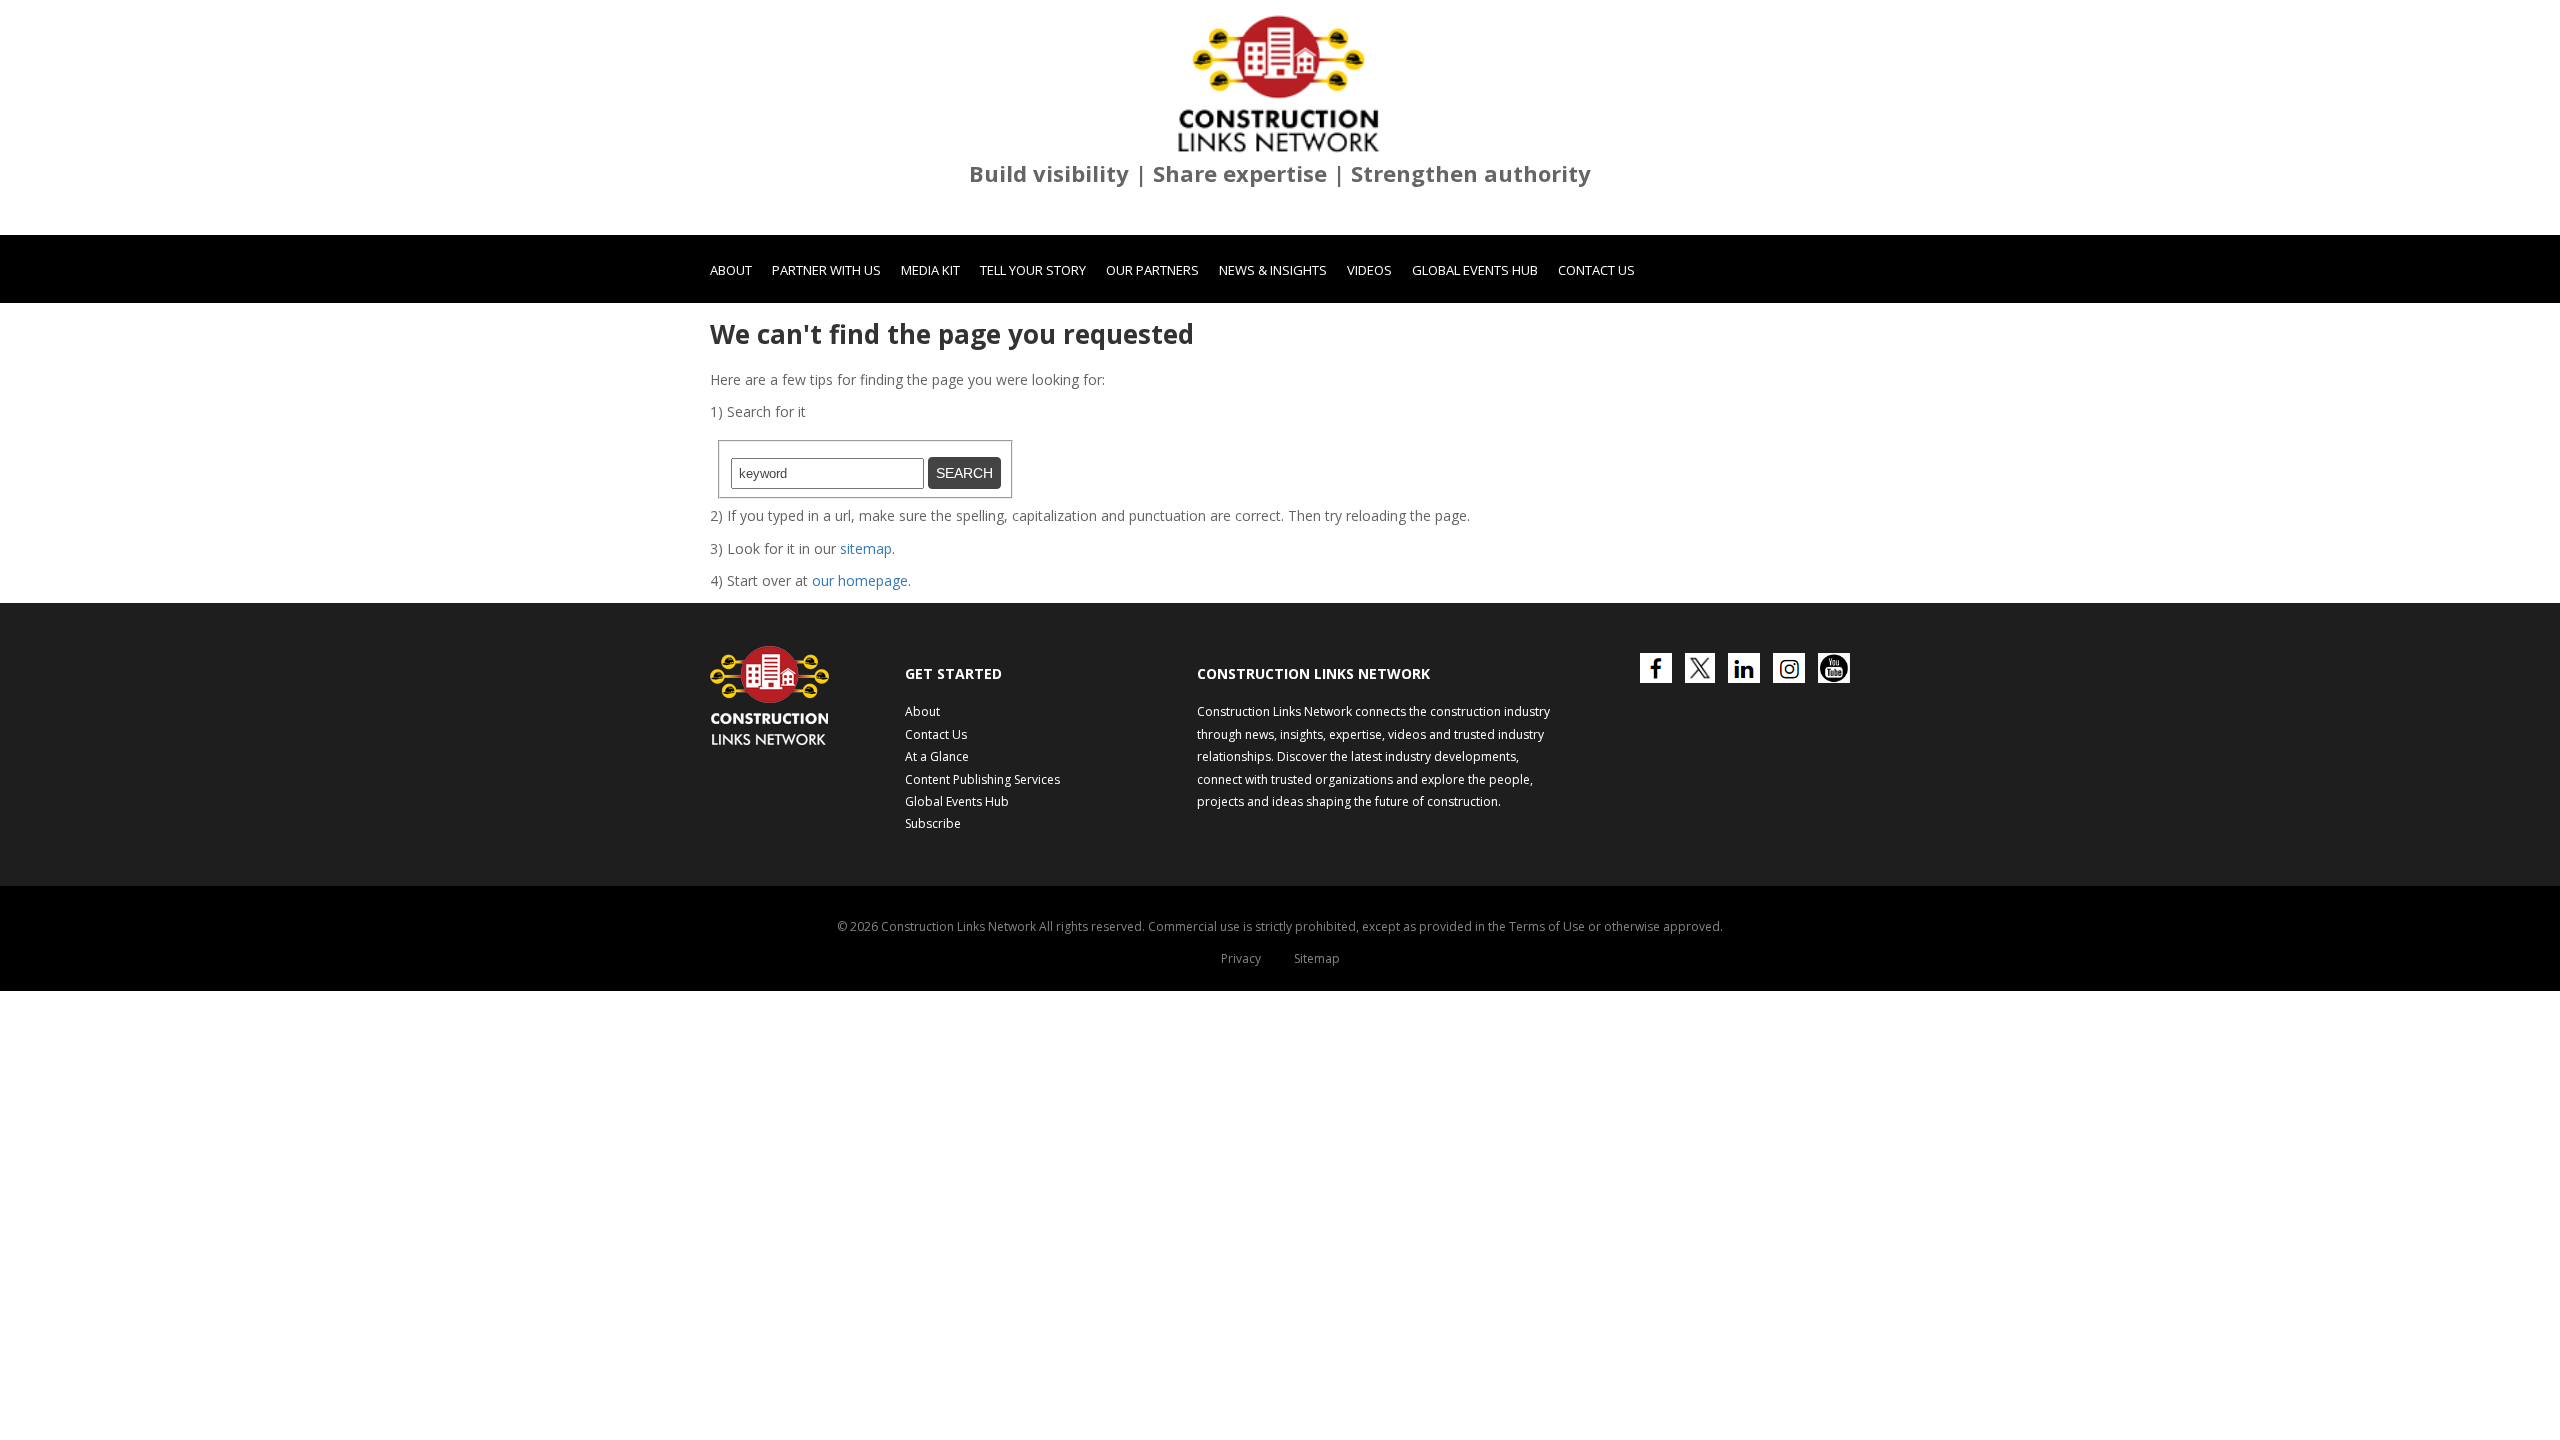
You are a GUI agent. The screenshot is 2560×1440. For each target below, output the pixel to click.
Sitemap (1317, 958)
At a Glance (937, 756)
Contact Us (1596, 270)
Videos (1369, 270)
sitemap (866, 548)
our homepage (860, 580)
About (731, 270)
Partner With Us (826, 270)
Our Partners (1152, 270)
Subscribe (933, 823)
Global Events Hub (1475, 270)
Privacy (1241, 958)
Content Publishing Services (982, 779)
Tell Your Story (1033, 270)
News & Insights (1273, 270)
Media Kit (930, 270)
